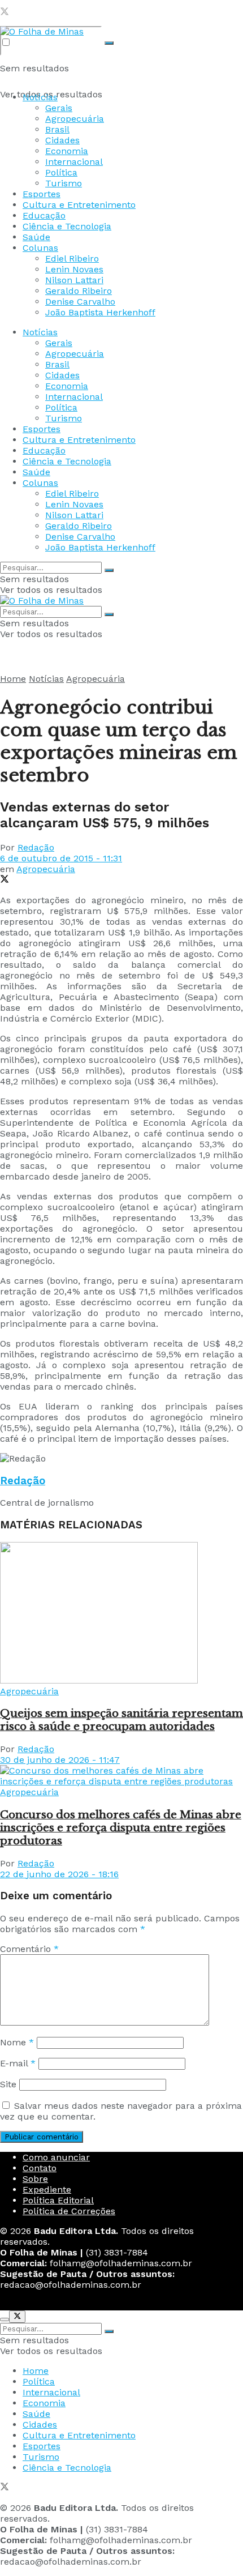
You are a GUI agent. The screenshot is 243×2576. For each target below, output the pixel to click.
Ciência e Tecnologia (67, 226)
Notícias (40, 97)
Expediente (47, 2190)
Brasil (57, 129)
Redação (36, 847)
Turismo (64, 183)
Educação (44, 215)
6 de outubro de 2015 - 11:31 (61, 858)
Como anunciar (56, 2157)
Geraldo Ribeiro (79, 291)
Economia (67, 151)
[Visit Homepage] (42, 31)
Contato (40, 2168)
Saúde (36, 237)
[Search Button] (109, 43)
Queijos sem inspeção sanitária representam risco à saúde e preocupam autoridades (121, 1720)
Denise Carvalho (80, 302)
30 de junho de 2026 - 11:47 (60, 1760)
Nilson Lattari (74, 280)
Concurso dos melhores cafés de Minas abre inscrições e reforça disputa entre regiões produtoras (121, 1828)
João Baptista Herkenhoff (100, 312)
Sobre (35, 2179)
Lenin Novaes (74, 269)
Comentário (29, 1949)
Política (61, 172)
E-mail (18, 2063)
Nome (17, 2042)
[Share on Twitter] (5, 880)
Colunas (40, 248)
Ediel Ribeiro (72, 259)
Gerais (59, 108)
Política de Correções (69, 2211)
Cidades (62, 140)
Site (8, 2084)
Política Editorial (58, 2200)
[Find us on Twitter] (5, 13)
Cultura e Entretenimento (79, 205)
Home (13, 679)
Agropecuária (75, 119)
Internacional (74, 162)
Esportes (42, 194)
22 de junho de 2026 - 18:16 (59, 1874)
